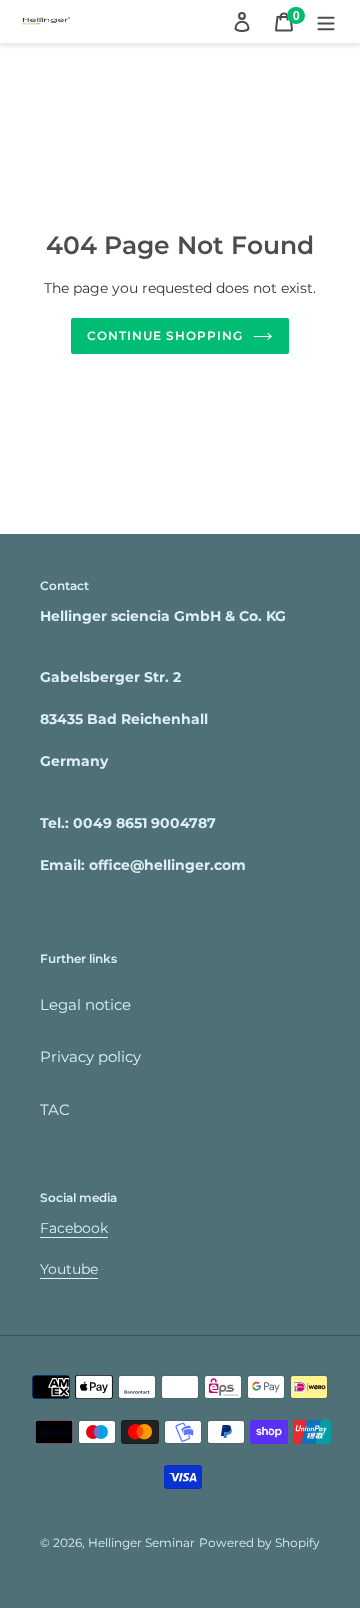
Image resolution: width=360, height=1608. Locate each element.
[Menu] (326, 21)
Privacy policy (90, 1056)
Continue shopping (165, 335)
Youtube (69, 1269)
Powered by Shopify (259, 1542)
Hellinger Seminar (141, 1542)
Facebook (74, 1228)
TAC (55, 1109)
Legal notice (85, 1004)
